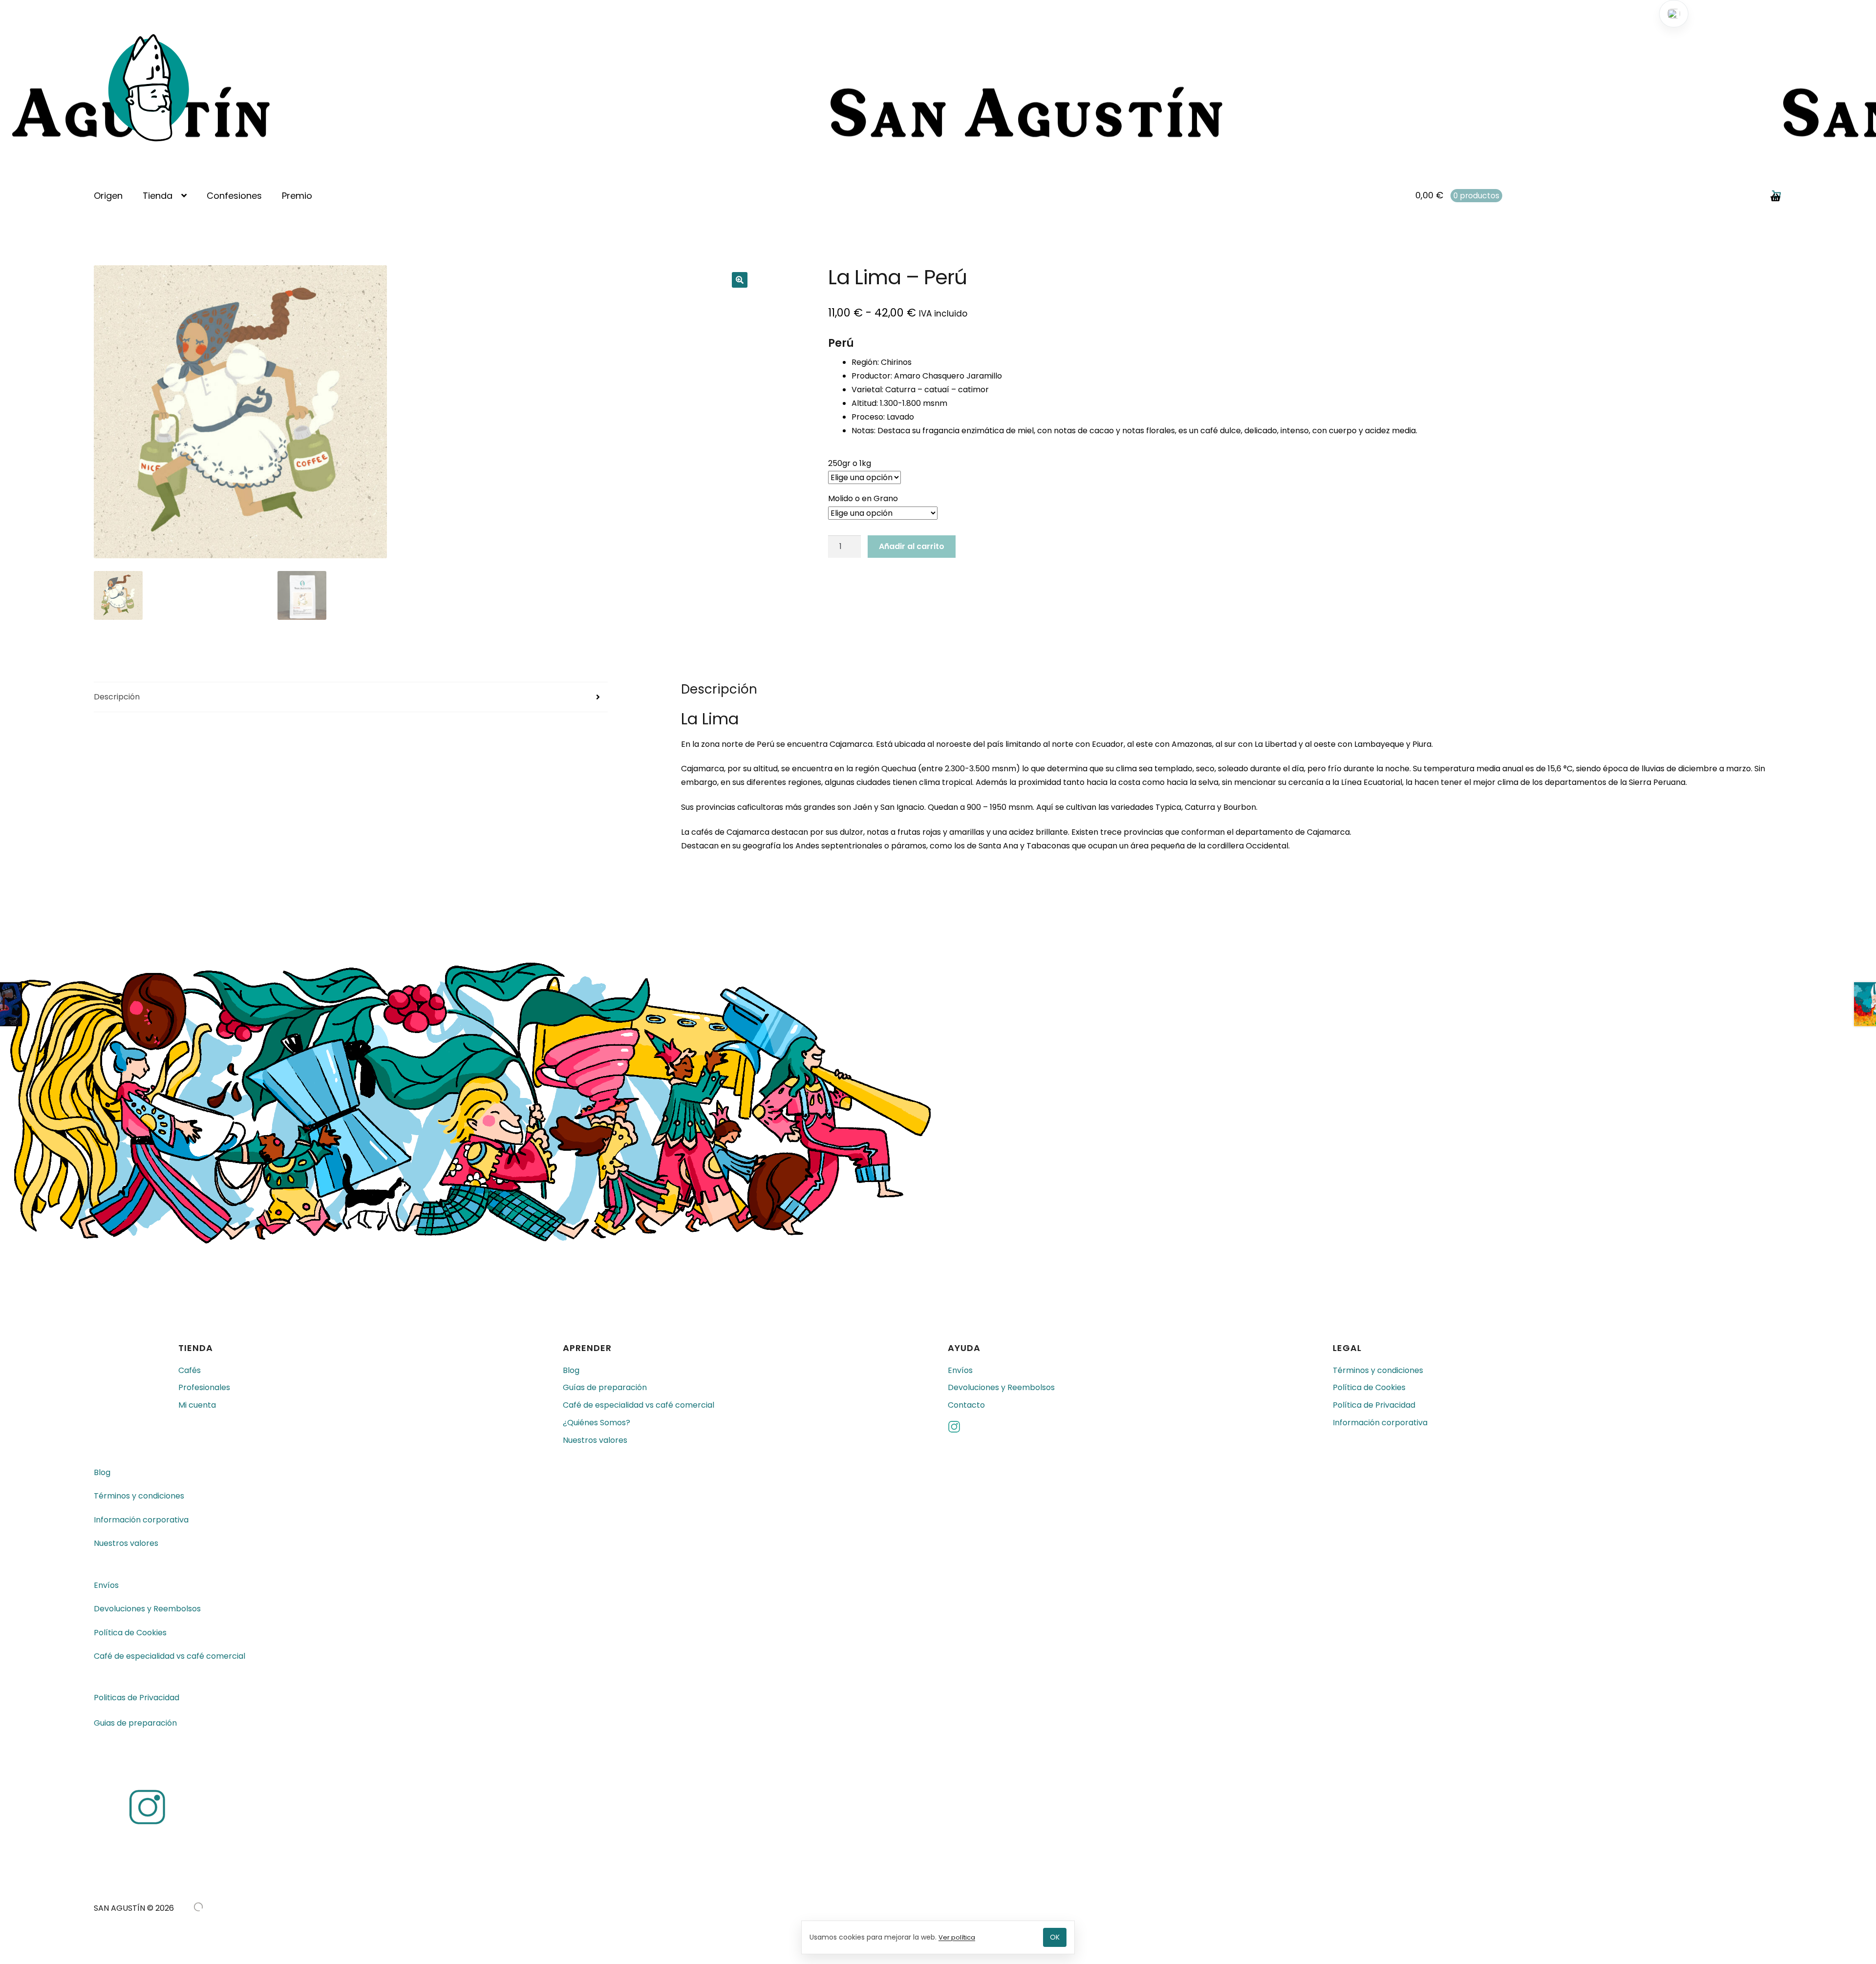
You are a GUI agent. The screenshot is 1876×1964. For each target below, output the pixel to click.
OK (1055, 1937)
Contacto (966, 1405)
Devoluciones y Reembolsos (1001, 1387)
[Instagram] (1130, 1429)
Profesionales (204, 1387)
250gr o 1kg (850, 463)
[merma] (198, 1907)
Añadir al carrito (912, 546)
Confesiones (234, 196)
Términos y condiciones (1378, 1370)
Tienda (158, 196)
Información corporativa (1380, 1423)
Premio (297, 196)
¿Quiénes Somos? (597, 1423)
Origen (108, 196)
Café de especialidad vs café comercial (639, 1405)
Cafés (190, 1370)
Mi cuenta (197, 1405)
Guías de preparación (605, 1387)
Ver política (957, 1937)
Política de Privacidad (1374, 1405)
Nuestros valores (595, 1440)
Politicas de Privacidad (137, 1698)
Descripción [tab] (117, 697)
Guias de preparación (135, 1723)
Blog (571, 1370)
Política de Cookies (1369, 1387)
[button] (740, 280)
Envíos (960, 1370)
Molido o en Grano (863, 498)
